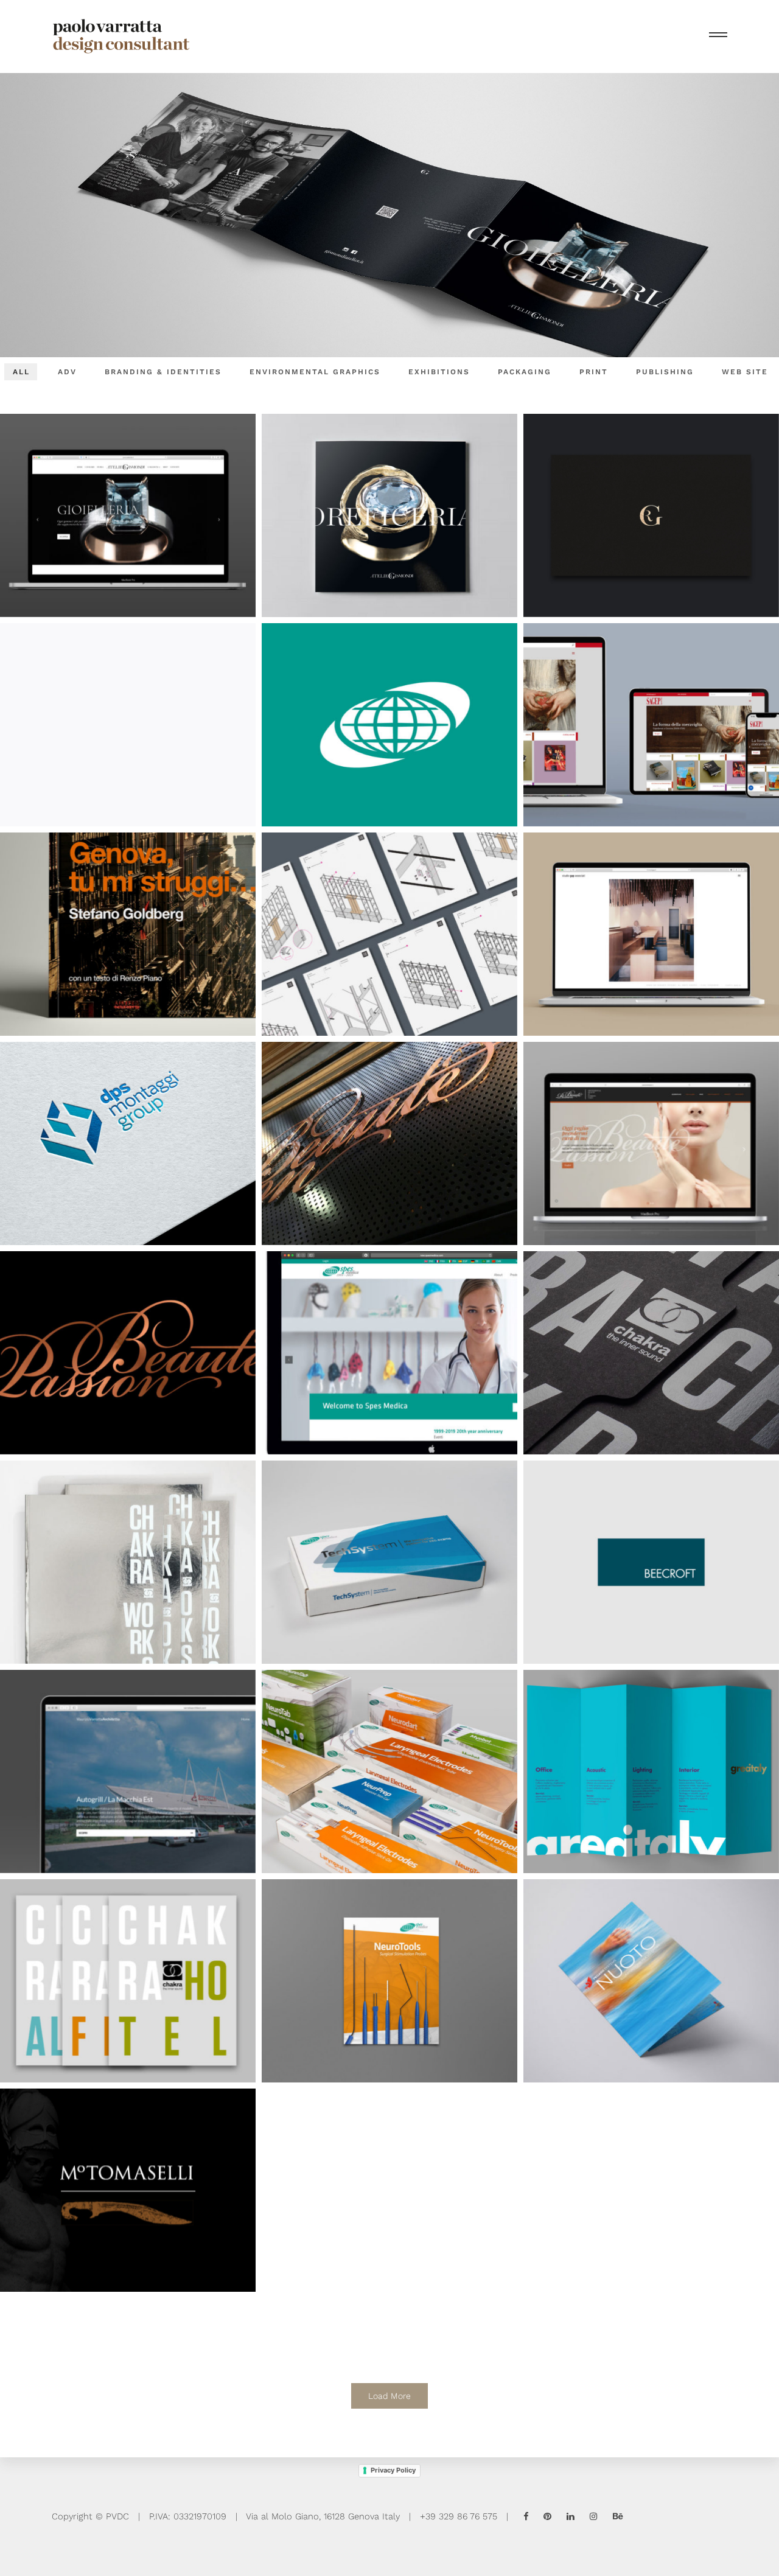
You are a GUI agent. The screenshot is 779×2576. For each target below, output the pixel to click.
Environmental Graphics (315, 372)
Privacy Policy (393, 2470)
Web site (745, 372)
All (21, 372)
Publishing (665, 372)
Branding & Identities (163, 372)
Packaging (525, 372)
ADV (67, 372)
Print (594, 372)
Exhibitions (439, 372)
